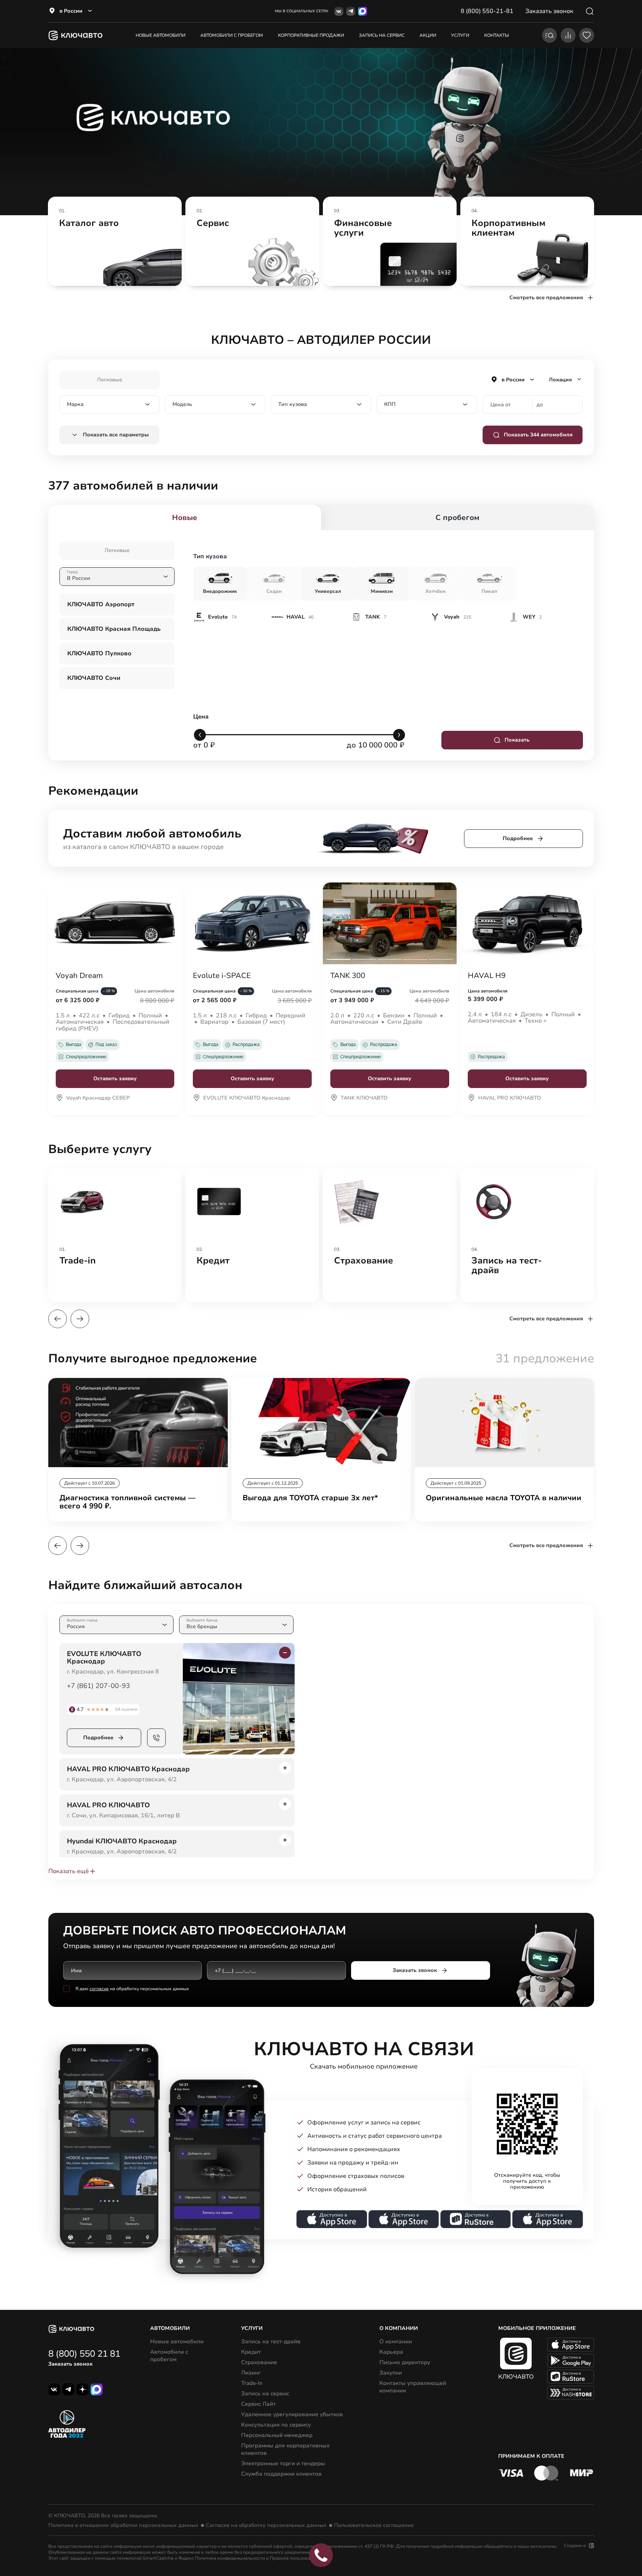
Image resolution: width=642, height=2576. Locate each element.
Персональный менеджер (277, 2435)
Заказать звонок (415, 1970)
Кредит (251, 2352)
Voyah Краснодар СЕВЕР (98, 1098)
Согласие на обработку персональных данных (266, 2525)
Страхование (259, 2362)
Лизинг (251, 2373)
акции (428, 35)
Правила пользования (294, 2558)
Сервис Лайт (258, 2404)
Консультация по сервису (276, 2425)
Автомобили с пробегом (232, 35)
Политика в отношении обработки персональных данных (123, 2525)
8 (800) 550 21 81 (84, 2354)
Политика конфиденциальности (230, 2558)
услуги (460, 35)
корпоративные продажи (311, 35)
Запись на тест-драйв (271, 2341)
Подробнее (518, 838)
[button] (58, 1319)
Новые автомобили (160, 35)
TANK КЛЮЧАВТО (364, 1098)
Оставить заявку (115, 1079)
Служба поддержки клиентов (281, 2474)
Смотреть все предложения (546, 298)
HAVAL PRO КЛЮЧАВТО (510, 1098)
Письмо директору (405, 2362)
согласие (99, 1989)
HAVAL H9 (487, 976)
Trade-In (252, 2383)
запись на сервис (382, 35)
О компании (396, 2341)
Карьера (391, 2352)
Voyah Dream (79, 976)
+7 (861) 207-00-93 (98, 1686)
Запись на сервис (265, 2393)
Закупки (391, 2373)
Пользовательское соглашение (374, 2525)
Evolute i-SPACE (222, 976)
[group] (115, 241)
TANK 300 (348, 976)
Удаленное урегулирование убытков (292, 2414)
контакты (497, 35)
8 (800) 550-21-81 (487, 11)
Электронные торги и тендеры (283, 2463)
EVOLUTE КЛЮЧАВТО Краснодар (247, 1098)
